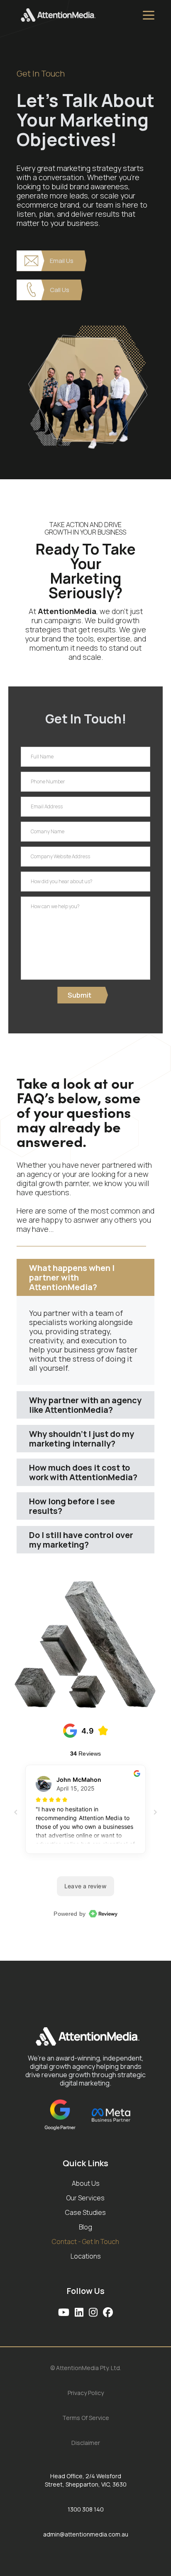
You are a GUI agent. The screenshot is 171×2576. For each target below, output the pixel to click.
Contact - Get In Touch (85, 2242)
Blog (85, 2228)
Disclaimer (86, 2443)
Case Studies (85, 2213)
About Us (86, 2184)
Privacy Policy (86, 2393)
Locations (86, 2257)
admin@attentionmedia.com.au (86, 2534)
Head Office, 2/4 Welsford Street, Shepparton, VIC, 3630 (86, 2480)
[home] (80, 15)
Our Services (85, 2198)
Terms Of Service (86, 2418)
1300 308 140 (86, 2509)
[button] (149, 15)
